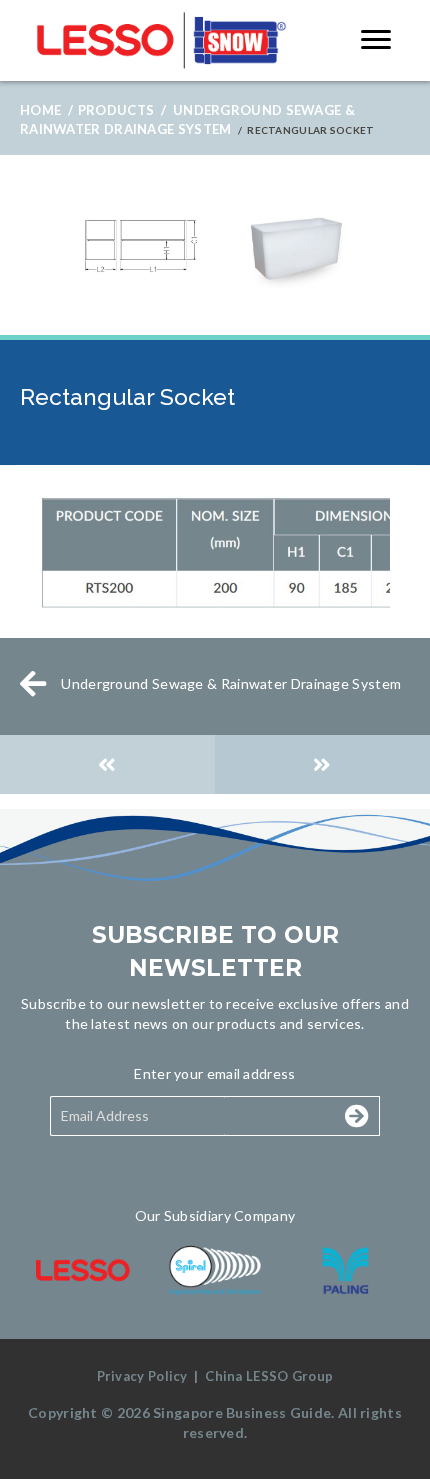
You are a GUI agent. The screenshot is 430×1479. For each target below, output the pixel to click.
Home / (46, 110)
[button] (292, 1116)
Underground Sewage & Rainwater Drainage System (231, 683)
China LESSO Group (269, 1376)
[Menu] (376, 40)
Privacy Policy (142, 1376)
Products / (122, 110)
